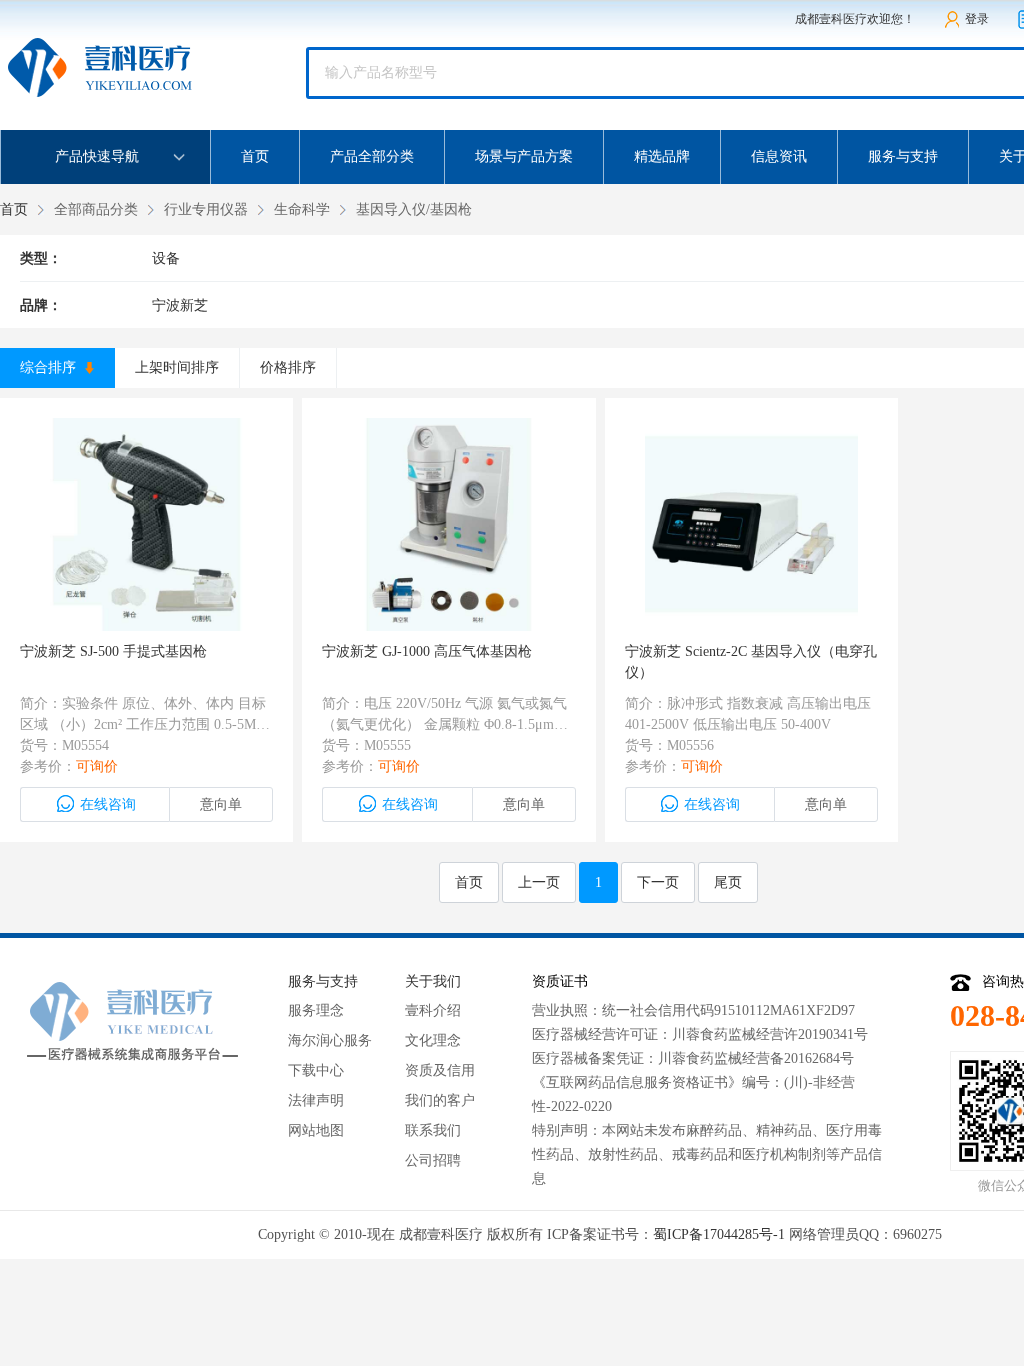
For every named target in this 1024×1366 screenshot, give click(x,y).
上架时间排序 (177, 367)
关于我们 (433, 981)
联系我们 (433, 1130)
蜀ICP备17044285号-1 (719, 1234)
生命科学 (302, 209)
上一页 (539, 882)
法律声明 (316, 1100)
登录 (977, 19)
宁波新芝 (180, 305)
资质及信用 (440, 1070)
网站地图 (316, 1130)
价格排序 (288, 367)
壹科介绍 (433, 1010)
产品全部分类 (372, 156)
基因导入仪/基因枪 (414, 209)
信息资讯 (779, 156)
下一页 (658, 882)
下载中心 (316, 1070)
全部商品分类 (96, 209)
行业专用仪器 (206, 209)
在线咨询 (108, 804)
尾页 (728, 882)
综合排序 (50, 367)
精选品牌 (662, 156)
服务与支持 (903, 156)
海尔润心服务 (330, 1040)
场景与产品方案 (524, 156)
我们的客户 (440, 1100)
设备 (166, 258)
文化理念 (433, 1040)
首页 (255, 156)
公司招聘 (433, 1160)
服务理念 (316, 1010)
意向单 (221, 804)
